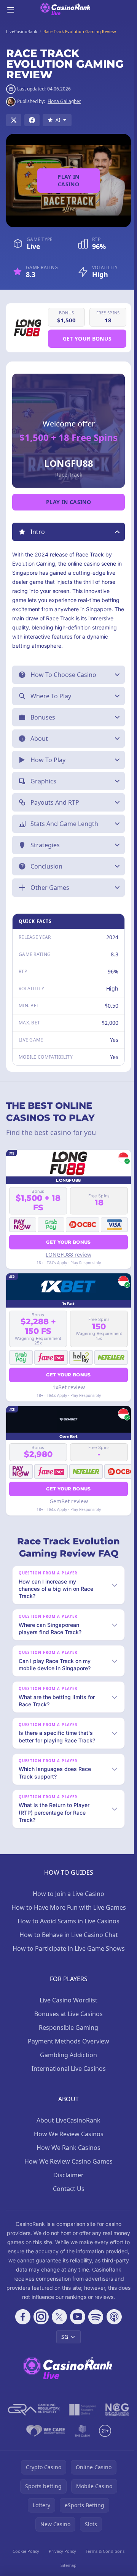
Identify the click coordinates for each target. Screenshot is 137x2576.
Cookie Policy (25, 2560)
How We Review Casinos (67, 2134)
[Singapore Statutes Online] (81, 2419)
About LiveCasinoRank (67, 2120)
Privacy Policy (61, 2560)
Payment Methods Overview (67, 2041)
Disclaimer (67, 2175)
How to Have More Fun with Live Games (67, 1907)
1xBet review (67, 1387)
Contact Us (67, 2189)
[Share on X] (14, 120)
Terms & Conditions (103, 2560)
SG (63, 2346)
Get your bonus (87, 338)
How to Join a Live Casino (67, 1894)
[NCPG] (116, 2419)
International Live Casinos (67, 2069)
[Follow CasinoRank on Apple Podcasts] (113, 2326)
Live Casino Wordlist (67, 2000)
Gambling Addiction (67, 2055)
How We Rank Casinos (67, 2148)
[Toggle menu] (11, 10)
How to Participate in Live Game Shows (67, 1948)
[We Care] (44, 2440)
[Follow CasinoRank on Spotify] (94, 2326)
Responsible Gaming (67, 2028)
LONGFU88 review (67, 1255)
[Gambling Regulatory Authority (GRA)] (32, 2419)
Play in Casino (68, 180)
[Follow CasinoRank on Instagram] (40, 2326)
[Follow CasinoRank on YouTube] (76, 2326)
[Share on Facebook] (32, 120)
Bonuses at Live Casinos (67, 2014)
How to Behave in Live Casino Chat (67, 1935)
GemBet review (67, 1501)
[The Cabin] (81, 2440)
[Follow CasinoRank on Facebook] (21, 2326)
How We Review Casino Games (67, 2161)
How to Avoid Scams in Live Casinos (67, 1921)
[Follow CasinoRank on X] (58, 2326)
